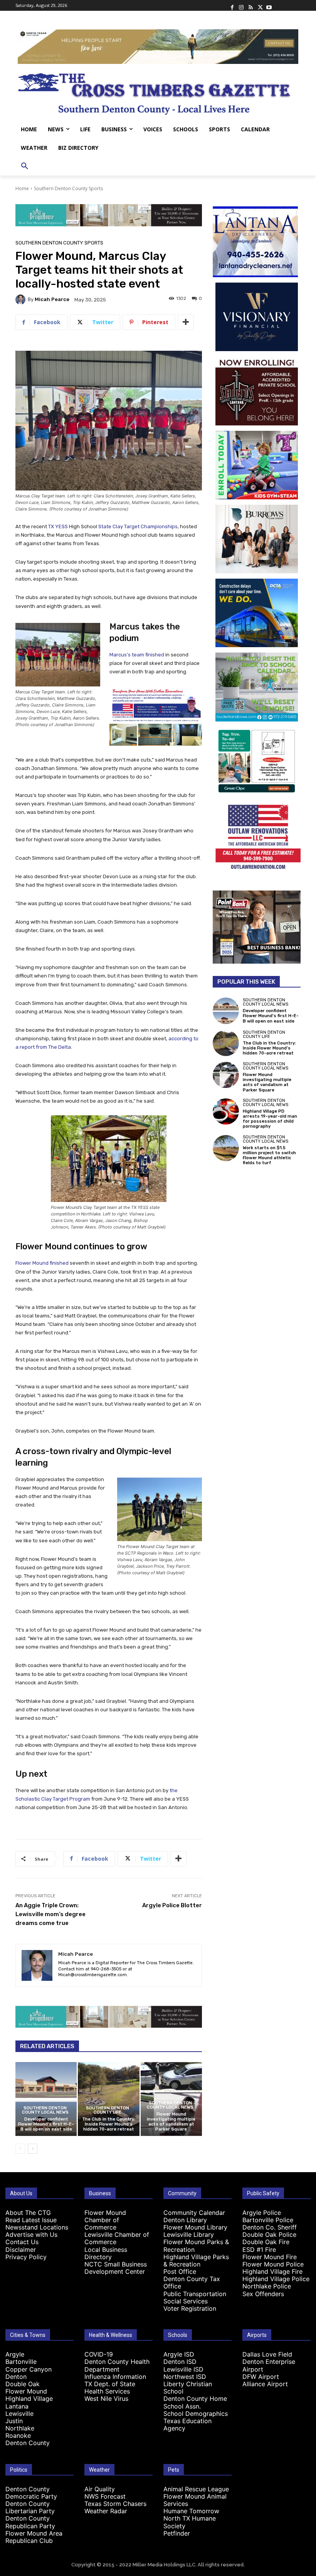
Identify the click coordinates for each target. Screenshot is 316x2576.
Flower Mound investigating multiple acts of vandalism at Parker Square (171, 2122)
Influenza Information (115, 2377)
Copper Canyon (29, 2369)
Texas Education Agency (187, 2425)
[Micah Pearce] (22, 300)
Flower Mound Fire (270, 2257)
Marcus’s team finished (137, 655)
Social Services (186, 2301)
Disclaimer (21, 2250)
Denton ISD (180, 2362)
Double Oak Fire (266, 2242)
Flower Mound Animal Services (195, 2500)
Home (22, 188)
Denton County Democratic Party (31, 2493)
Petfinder (177, 2533)
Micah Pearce (52, 299)
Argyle (15, 2354)
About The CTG (28, 2213)
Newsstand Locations (37, 2227)
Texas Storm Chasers (115, 2504)
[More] (186, 322)
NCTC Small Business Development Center (116, 2268)
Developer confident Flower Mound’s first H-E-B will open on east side (46, 2124)
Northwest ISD (185, 2377)
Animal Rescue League (196, 2489)
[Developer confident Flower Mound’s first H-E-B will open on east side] (46, 2099)
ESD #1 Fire (259, 2250)
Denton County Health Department (117, 2365)
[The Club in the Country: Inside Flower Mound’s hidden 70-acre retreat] (108, 2099)
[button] (25, 166)
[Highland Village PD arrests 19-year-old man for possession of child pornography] (226, 1111)
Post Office (180, 2271)
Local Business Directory (106, 2253)
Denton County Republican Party (30, 2522)
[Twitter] (260, 5)
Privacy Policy (26, 2257)
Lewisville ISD (183, 2369)
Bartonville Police (268, 2220)
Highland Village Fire (272, 2271)
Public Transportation (195, 2294)
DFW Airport (261, 2377)
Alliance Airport (265, 2384)
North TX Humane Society (190, 2522)
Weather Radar (106, 2511)
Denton (16, 2377)
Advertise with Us (31, 2235)
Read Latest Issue (31, 2220)
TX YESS (58, 526)
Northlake (20, 2428)
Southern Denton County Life (108, 2110)
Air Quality (100, 2489)
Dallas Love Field (267, 2354)
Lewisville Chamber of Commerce (117, 2238)
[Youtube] (269, 5)
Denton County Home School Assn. (195, 2402)
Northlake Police (267, 2286)
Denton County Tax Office (192, 2282)
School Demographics (196, 2414)
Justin (14, 2421)
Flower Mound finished (42, 1263)
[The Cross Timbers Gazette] (158, 92)
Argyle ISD (179, 2354)
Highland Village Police (276, 2279)
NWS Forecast (105, 2496)
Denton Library (185, 2220)
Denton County (28, 2443)
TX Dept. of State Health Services (110, 2388)
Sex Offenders (263, 2294)
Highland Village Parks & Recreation (196, 2260)
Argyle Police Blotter (172, 1905)
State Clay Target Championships (138, 526)
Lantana (17, 2406)
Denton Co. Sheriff (270, 2227)
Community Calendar (194, 2213)
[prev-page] (20, 2149)
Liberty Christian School (188, 2388)
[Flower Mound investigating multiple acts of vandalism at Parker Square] (226, 1075)
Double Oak (23, 2384)
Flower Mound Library (195, 2227)
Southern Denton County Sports (68, 188)
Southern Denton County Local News (45, 2110)
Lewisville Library (189, 2235)
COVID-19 (99, 2354)
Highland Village (29, 2399)
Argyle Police (262, 2213)
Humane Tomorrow (191, 2511)
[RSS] (250, 5)
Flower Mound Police (273, 2264)
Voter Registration (190, 2308)
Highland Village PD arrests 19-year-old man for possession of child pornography (270, 1119)
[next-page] (33, 2149)
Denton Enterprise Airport (269, 2365)
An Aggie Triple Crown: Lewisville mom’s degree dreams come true (50, 1914)
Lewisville (19, 2414)
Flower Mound (26, 2391)
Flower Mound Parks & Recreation (196, 2245)
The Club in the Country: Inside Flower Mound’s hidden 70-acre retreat (109, 2124)
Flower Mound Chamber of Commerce (105, 2220)
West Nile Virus (106, 2399)
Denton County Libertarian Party (30, 2507)
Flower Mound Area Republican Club (34, 2537)
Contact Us (22, 2242)
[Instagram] (241, 5)
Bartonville (21, 2362)
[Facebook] (232, 5)
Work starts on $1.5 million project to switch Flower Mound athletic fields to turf (269, 1156)
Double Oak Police (269, 2235)
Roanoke (18, 2435)
